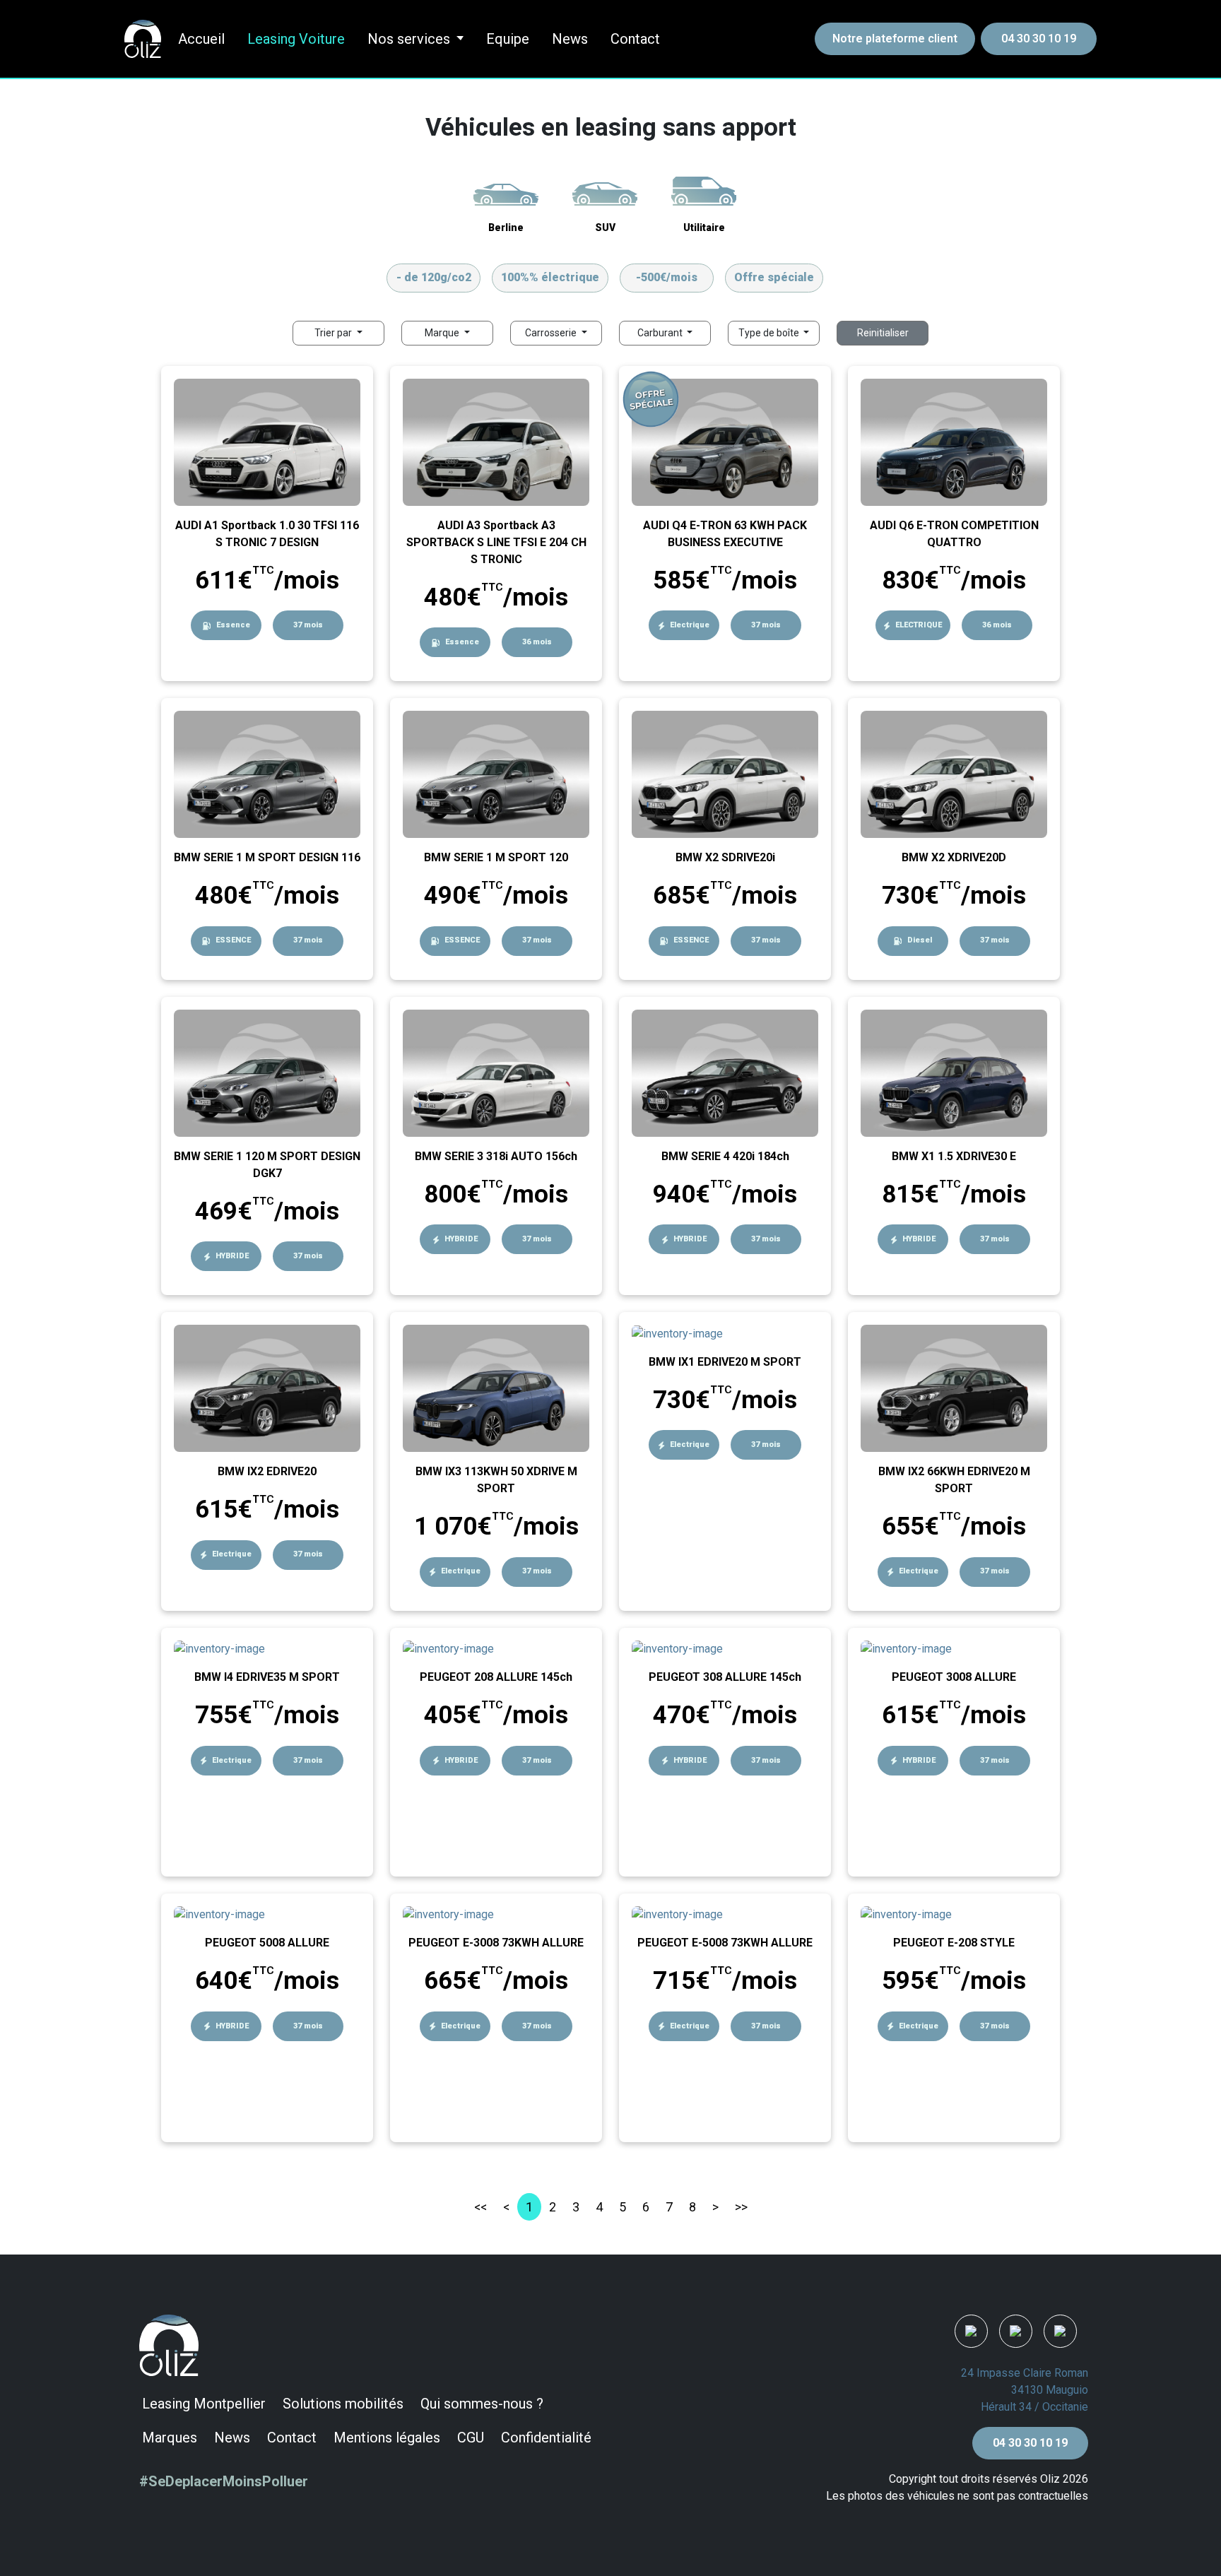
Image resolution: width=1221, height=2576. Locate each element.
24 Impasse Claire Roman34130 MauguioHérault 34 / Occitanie (1025, 2390)
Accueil (201, 39)
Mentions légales (387, 2438)
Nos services (409, 39)
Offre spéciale (774, 277)
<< (480, 2207)
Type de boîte (770, 333)
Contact (635, 39)
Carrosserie (552, 333)
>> (741, 2207)
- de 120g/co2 (434, 277)
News (570, 39)
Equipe (508, 39)
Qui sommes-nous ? (482, 2404)
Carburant (661, 333)
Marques (170, 2438)
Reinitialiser (883, 333)
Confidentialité (546, 2438)
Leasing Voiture (296, 39)
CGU (471, 2438)
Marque (443, 333)
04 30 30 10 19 (1039, 39)
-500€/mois (667, 277)
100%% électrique (550, 277)
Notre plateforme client (895, 39)
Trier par (334, 333)
